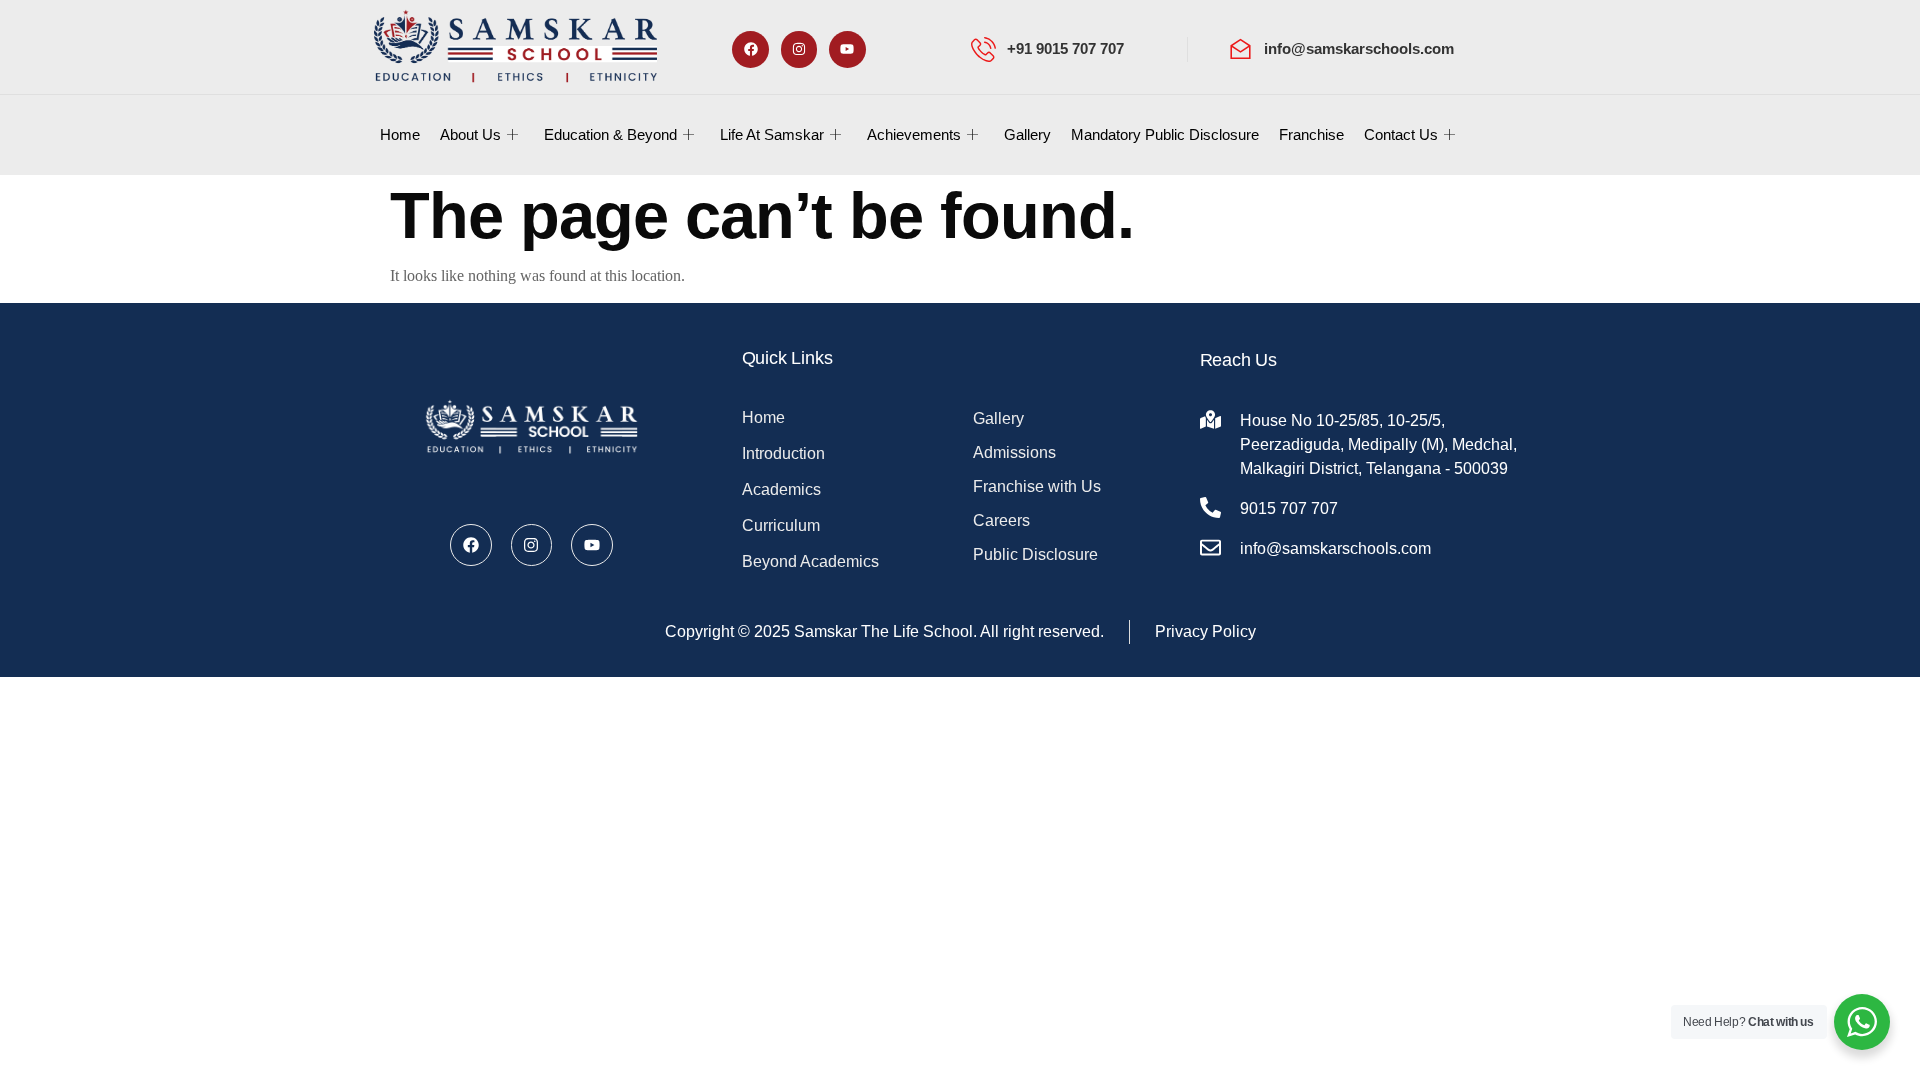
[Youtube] (847, 49)
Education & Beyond (610, 134)
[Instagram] (799, 49)
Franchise (1311, 134)
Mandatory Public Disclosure (1165, 134)
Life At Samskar (772, 134)
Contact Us (1401, 134)
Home (400, 134)
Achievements (914, 134)
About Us (470, 134)
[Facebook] (750, 49)
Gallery (1027, 134)
